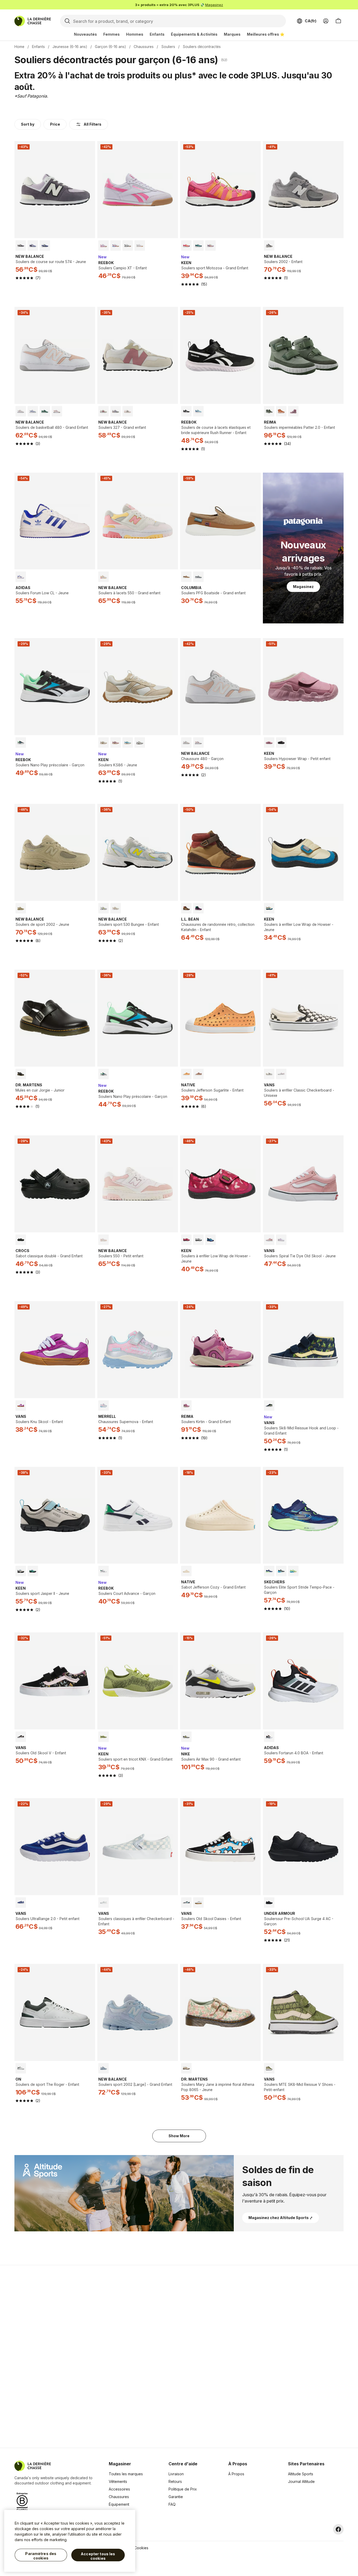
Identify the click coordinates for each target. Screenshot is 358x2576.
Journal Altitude (301, 2481)
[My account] (326, 21)
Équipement (119, 2504)
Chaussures (144, 47)
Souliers (168, 47)
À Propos (236, 2474)
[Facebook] (338, 2529)
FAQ (172, 2504)
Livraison (176, 2474)
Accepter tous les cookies (98, 2556)
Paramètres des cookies (41, 2556)
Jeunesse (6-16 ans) (70, 47)
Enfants (157, 34)
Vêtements (118, 2481)
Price (55, 124)
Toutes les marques (126, 2474)
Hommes (135, 34)
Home (19, 47)
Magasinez (214, 5)
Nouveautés (85, 34)
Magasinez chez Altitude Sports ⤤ (281, 2218)
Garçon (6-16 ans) (110, 47)
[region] (70, 2541)
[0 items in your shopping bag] (338, 21)
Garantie (176, 2497)
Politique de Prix (183, 2489)
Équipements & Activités (194, 34)
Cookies (141, 2548)
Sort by (28, 124)
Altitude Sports (301, 2474)
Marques (232, 34)
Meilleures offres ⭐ (266, 34)
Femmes (112, 34)
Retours (175, 2481)
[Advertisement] (96, 2356)
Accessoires (119, 2489)
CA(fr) (311, 21)
